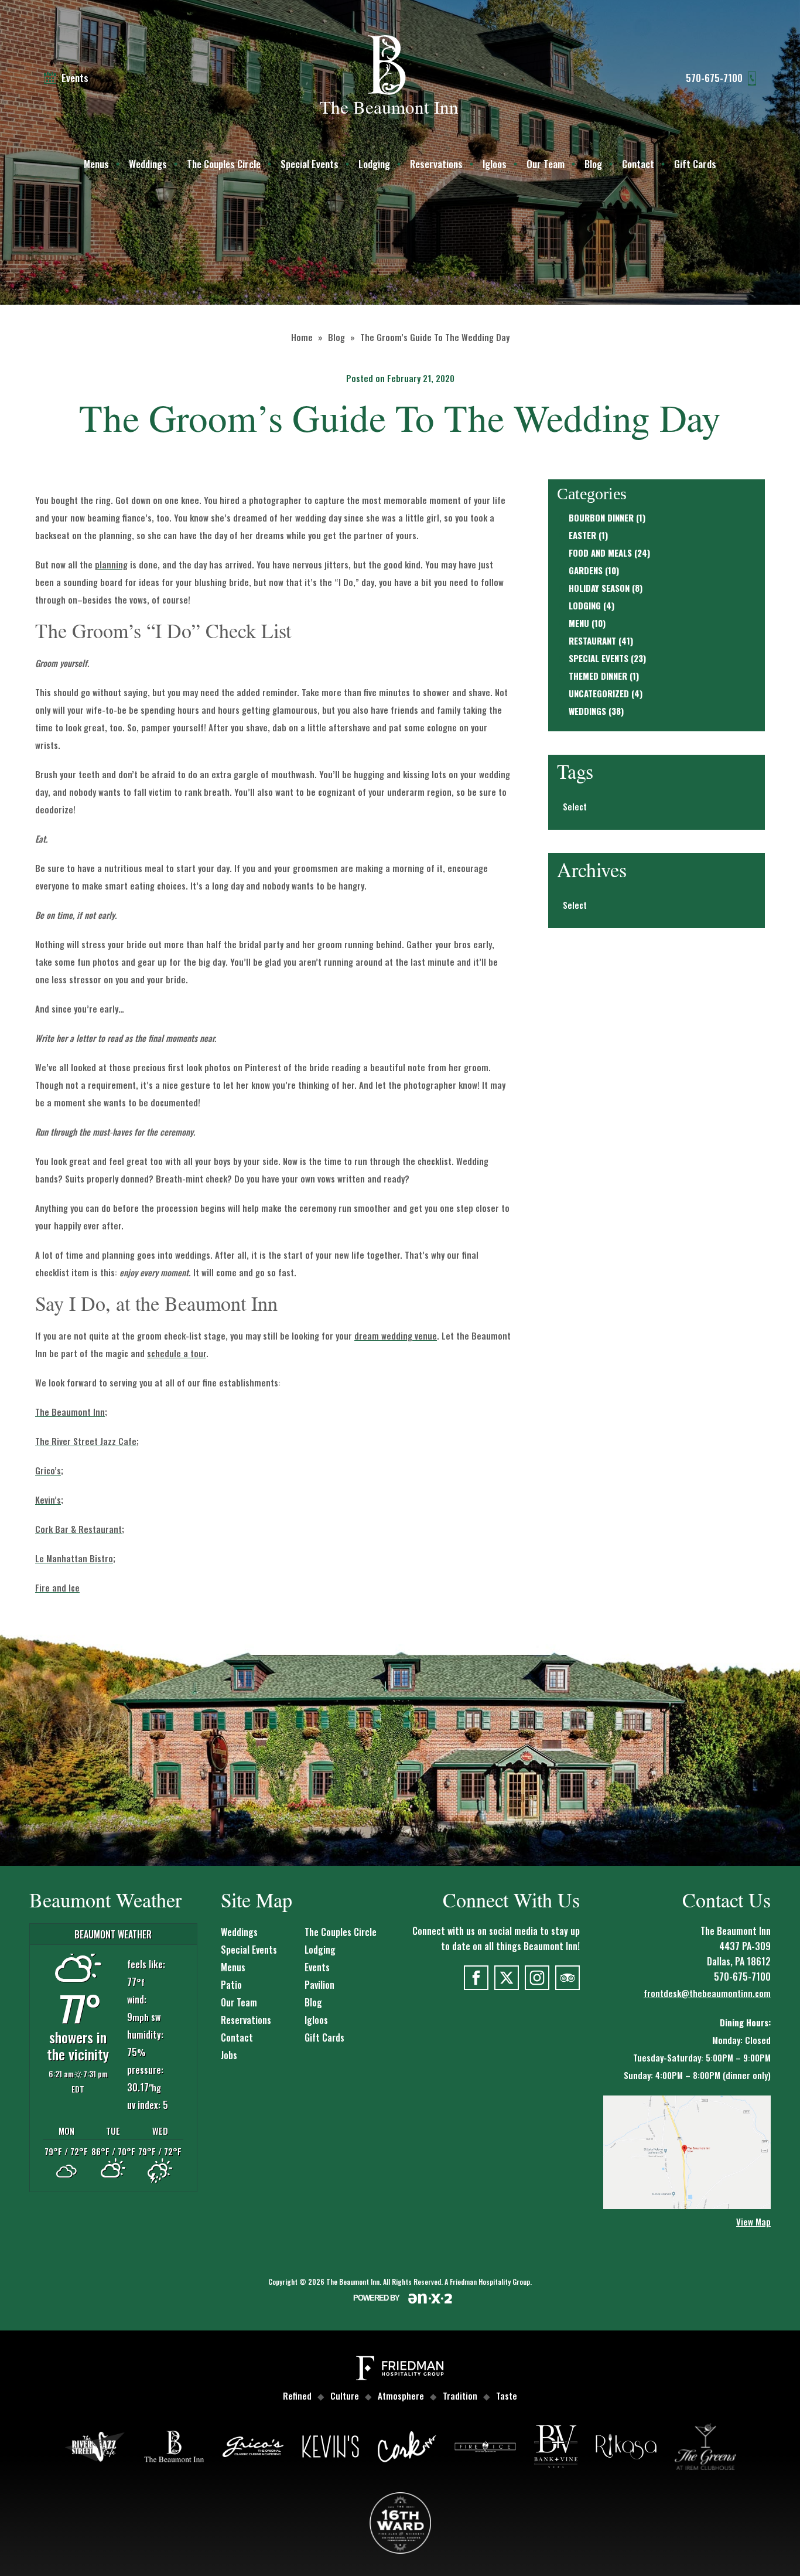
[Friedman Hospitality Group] (400, 2370)
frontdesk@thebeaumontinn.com (707, 1993)
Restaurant (592, 640)
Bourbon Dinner (601, 517)
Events (317, 1967)
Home (302, 337)
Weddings (148, 164)
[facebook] (476, 1978)
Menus (96, 164)
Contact (638, 164)
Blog (593, 164)
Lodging (374, 164)
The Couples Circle (224, 164)
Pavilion (319, 1985)
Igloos (495, 164)
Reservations (436, 164)
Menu (579, 623)
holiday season (599, 588)
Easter (582, 535)
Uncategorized (599, 693)
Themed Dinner (598, 676)
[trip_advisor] (567, 1978)
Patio (231, 1985)
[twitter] (507, 1978)
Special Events (310, 164)
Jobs (229, 2055)
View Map (753, 2221)
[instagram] (537, 1978)
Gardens (586, 570)
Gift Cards (695, 164)
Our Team (546, 164)
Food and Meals (600, 553)
